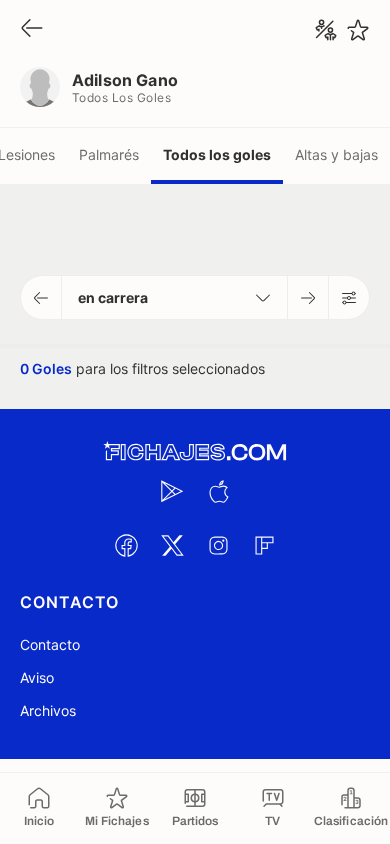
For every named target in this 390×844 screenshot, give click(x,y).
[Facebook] (126, 545)
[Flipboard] (264, 545)
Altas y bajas (336, 154)
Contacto (50, 644)
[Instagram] (218, 545)
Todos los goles (217, 154)
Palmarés (109, 154)
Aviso (37, 677)
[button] (41, 297)
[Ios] (218, 491)
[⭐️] (358, 30)
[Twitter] (172, 545)
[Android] (172, 491)
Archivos (48, 710)
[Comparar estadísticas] (326, 30)
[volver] (32, 29)
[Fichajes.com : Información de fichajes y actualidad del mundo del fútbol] (195, 452)
